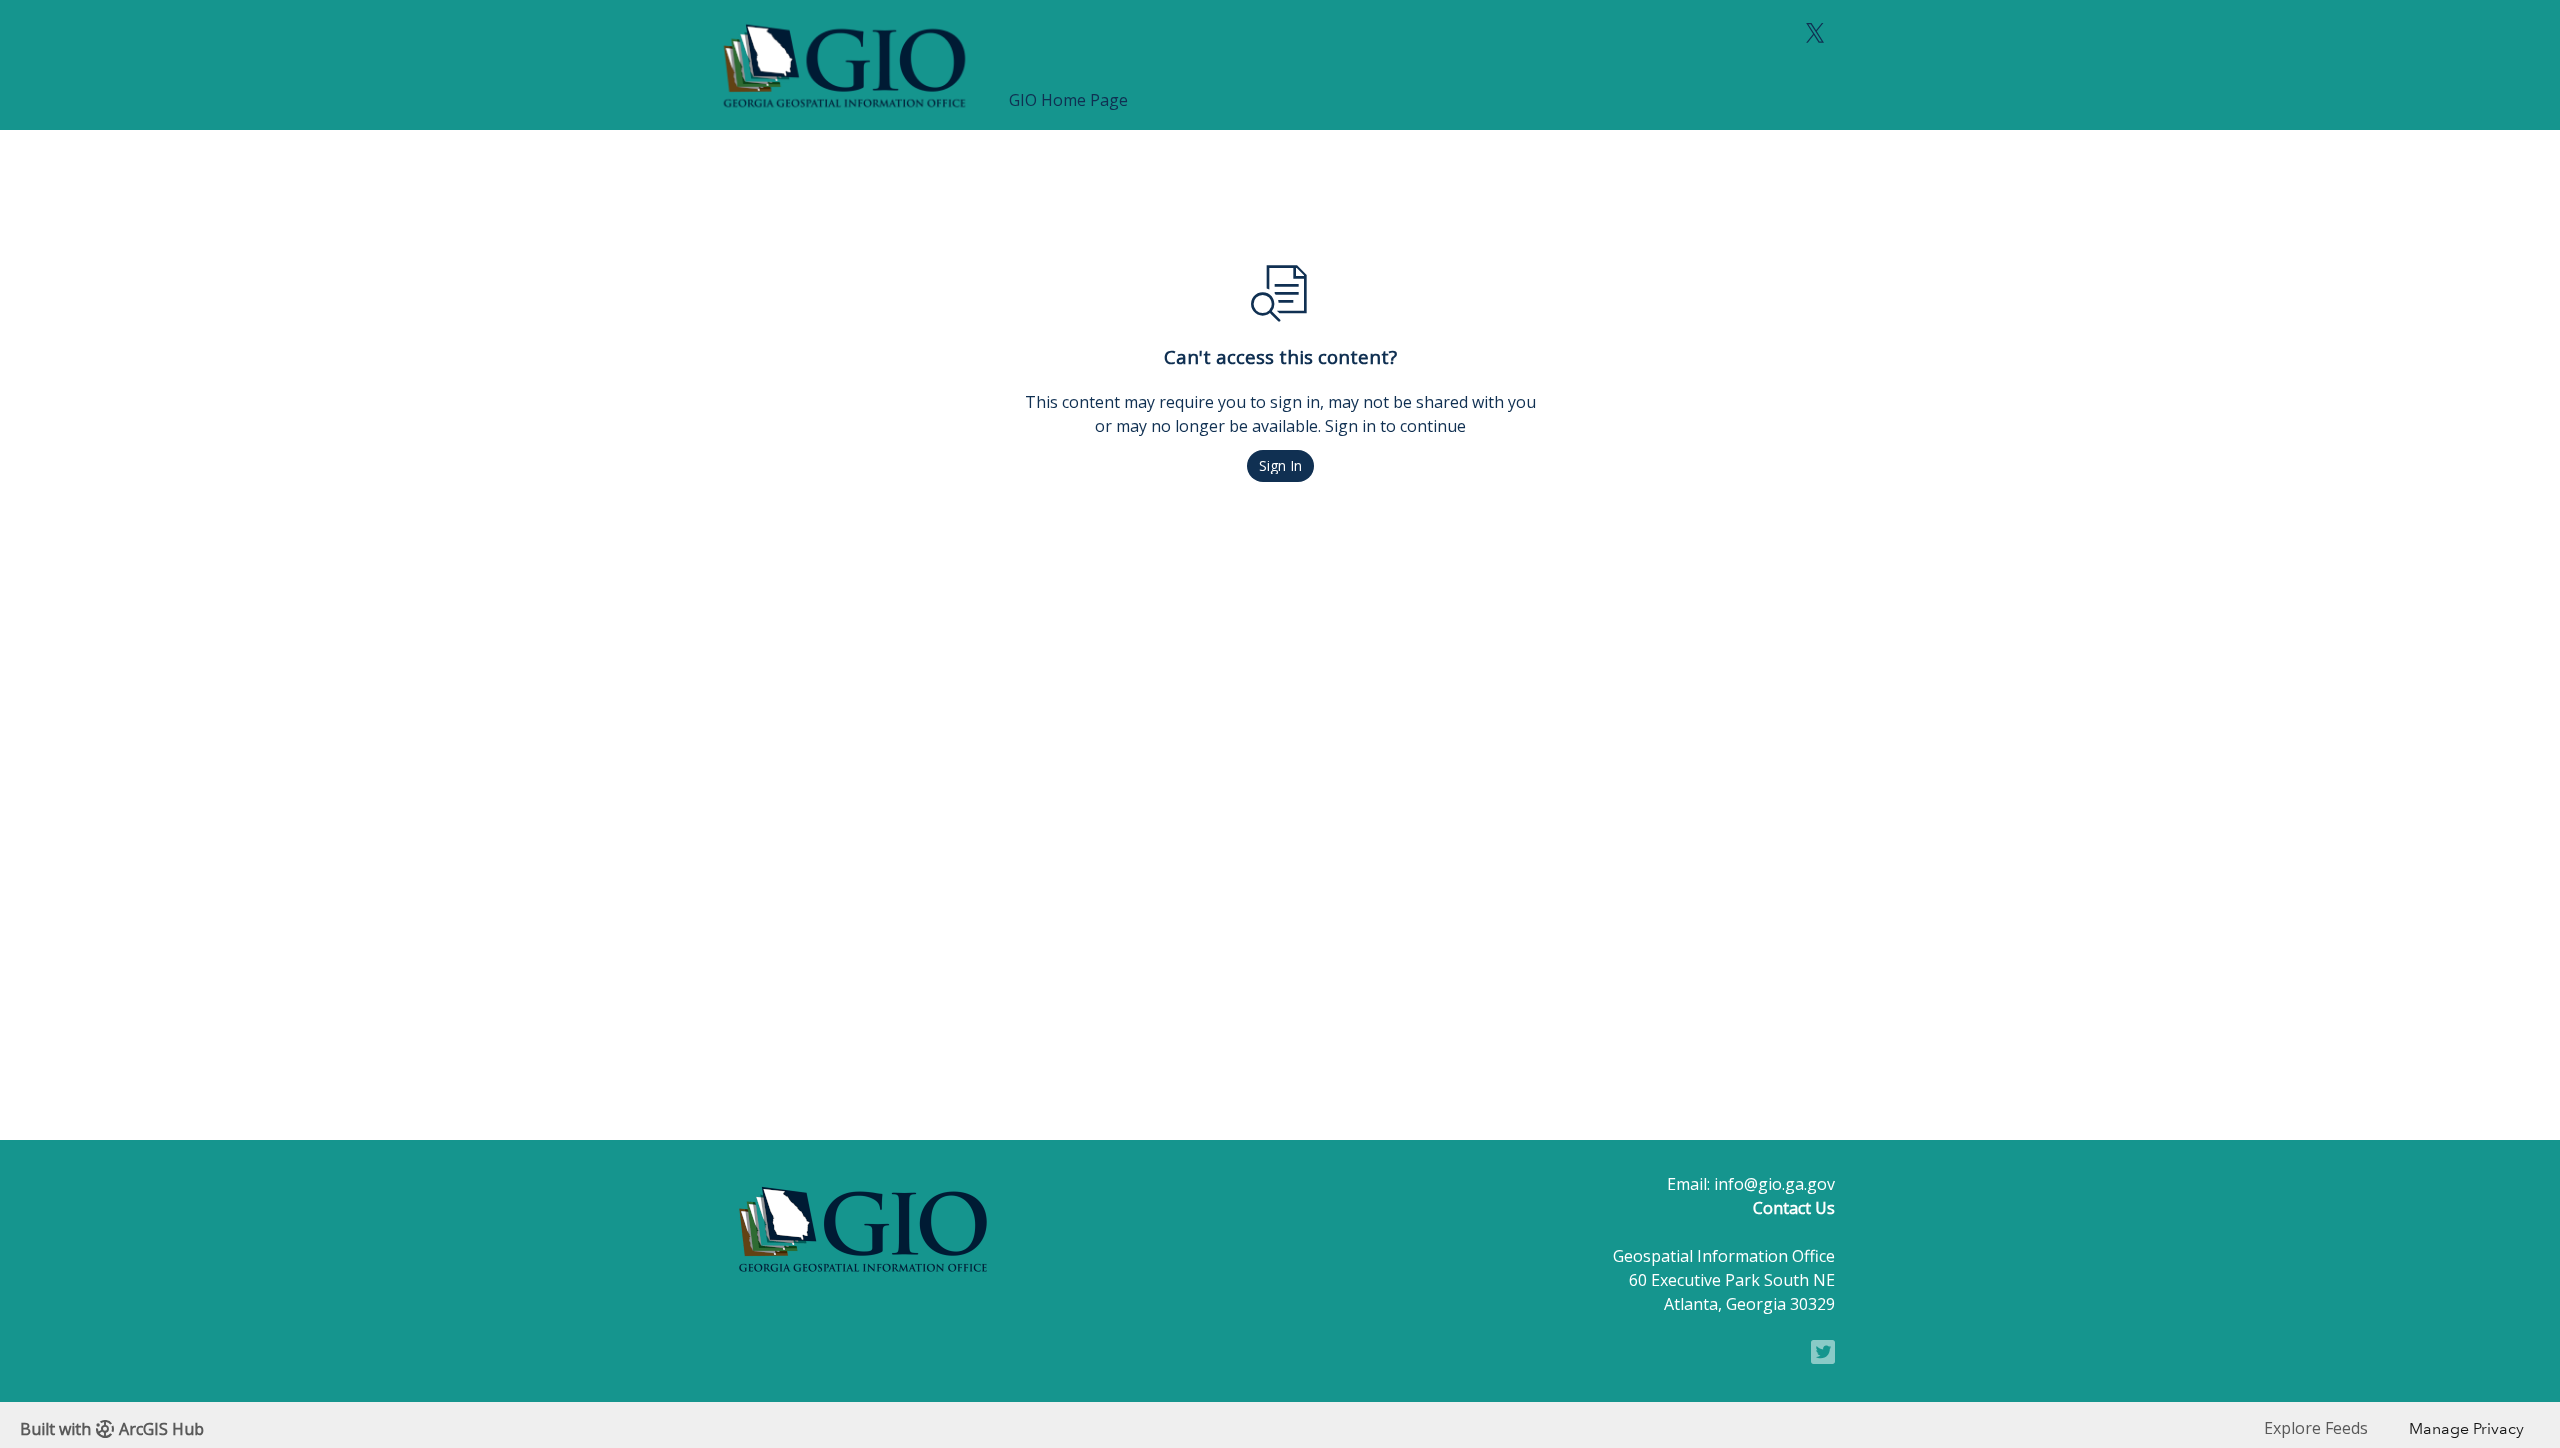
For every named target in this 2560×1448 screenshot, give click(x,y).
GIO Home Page (1068, 100)
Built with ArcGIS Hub (112, 1429)
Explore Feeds (2316, 1428)
